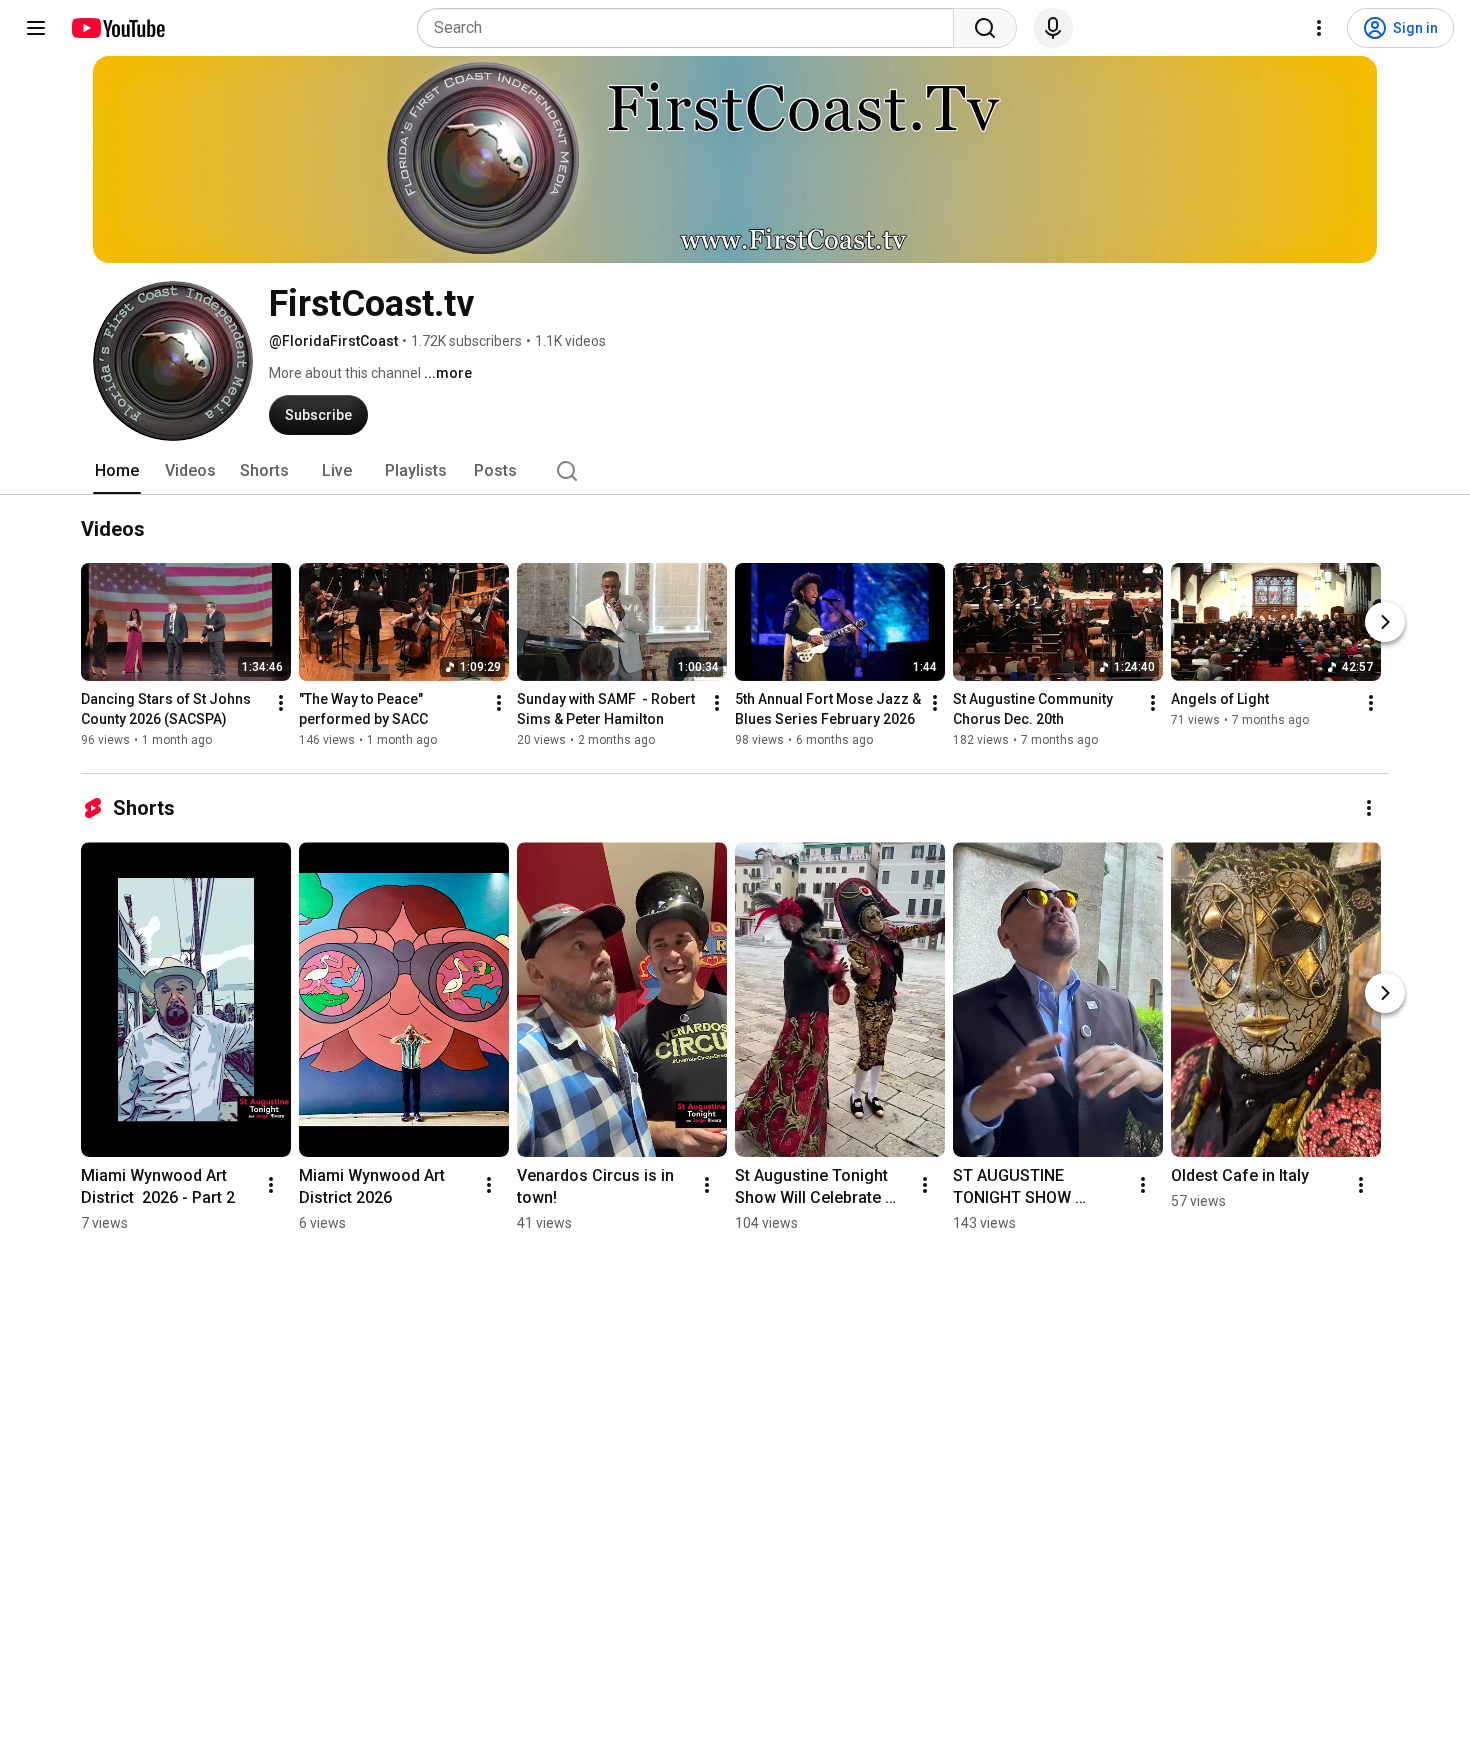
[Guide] (36, 28)
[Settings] (1319, 28)
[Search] (985, 28)
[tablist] (735, 471)
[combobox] (691, 28)
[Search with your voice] (1053, 28)
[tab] (117, 471)
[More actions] (281, 703)
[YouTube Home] (117, 28)
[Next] (1385, 622)
